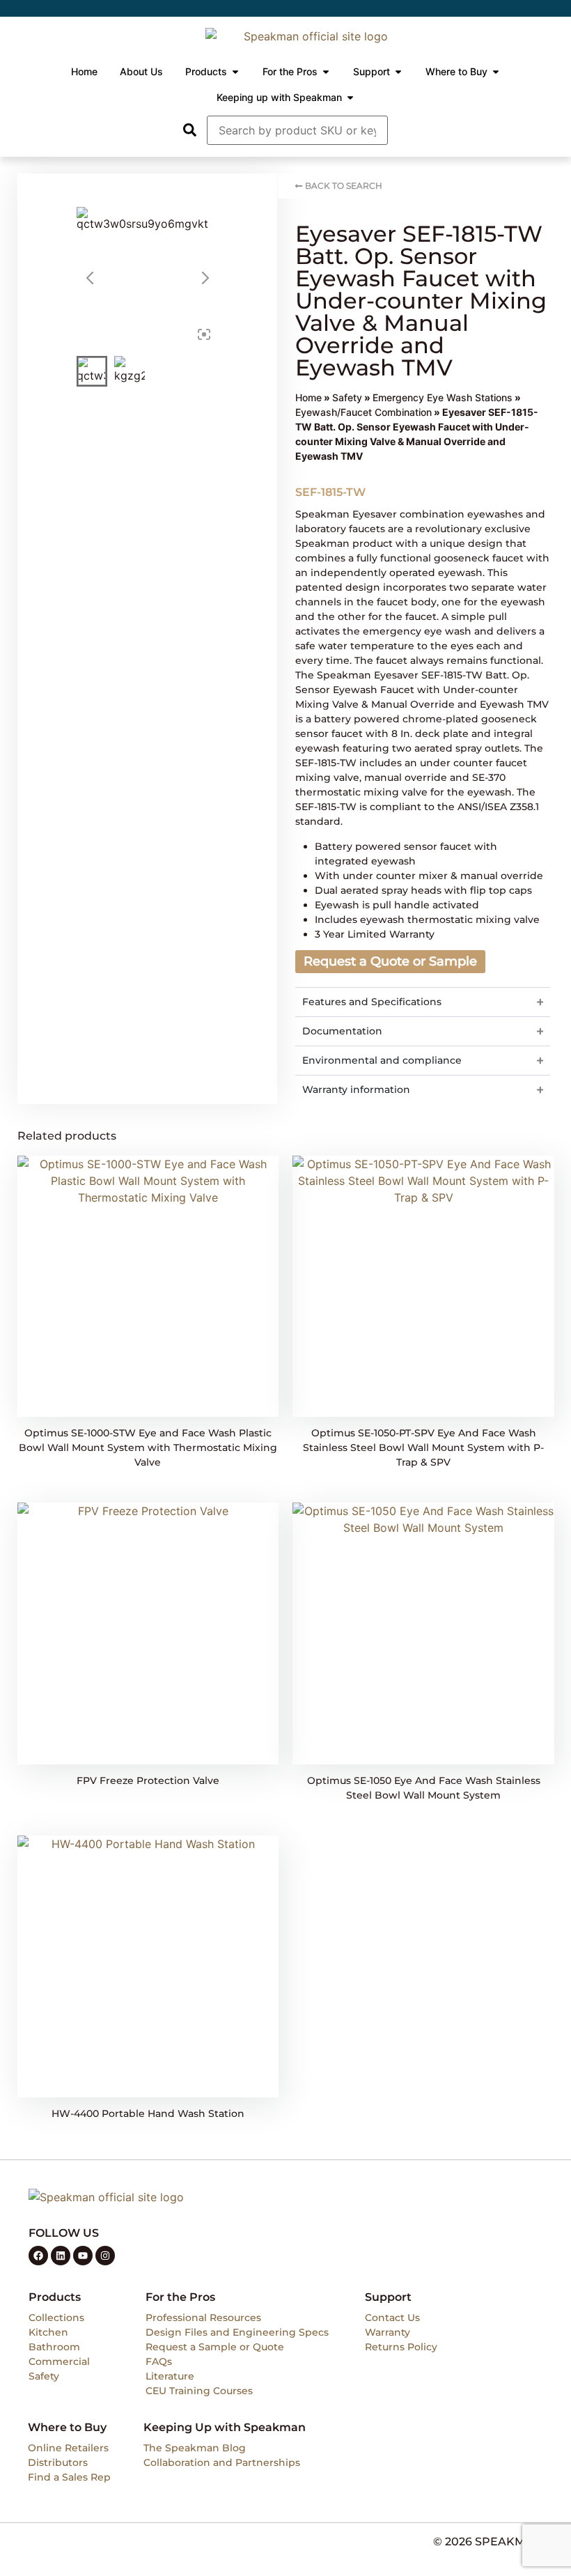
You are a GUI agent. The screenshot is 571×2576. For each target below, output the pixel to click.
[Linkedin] (61, 2256)
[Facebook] (38, 2256)
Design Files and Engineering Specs (237, 2332)
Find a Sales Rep (69, 2477)
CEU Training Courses (199, 2391)
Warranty (388, 2332)
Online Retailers (68, 2448)
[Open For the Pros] (326, 72)
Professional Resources (203, 2318)
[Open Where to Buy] (496, 72)
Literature (170, 2376)
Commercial (59, 2361)
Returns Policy (401, 2347)
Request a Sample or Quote (215, 2347)
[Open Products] (235, 72)
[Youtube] (83, 2256)
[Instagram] (105, 2256)
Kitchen (48, 2332)
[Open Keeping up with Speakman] (350, 98)
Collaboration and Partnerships (222, 2462)
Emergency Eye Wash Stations (443, 397)
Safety (347, 397)
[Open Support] (398, 72)
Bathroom (54, 2347)
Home (308, 397)
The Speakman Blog (195, 2448)
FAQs (159, 2361)
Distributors (58, 2462)
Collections (56, 2318)
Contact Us (392, 2318)
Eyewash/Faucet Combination (363, 412)
